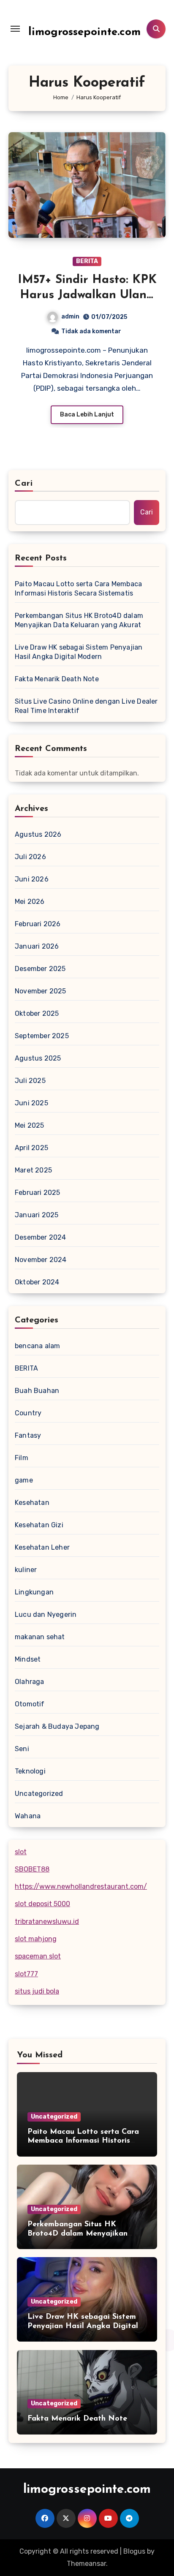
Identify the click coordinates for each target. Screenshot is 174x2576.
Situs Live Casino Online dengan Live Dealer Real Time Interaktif (86, 706)
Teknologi (30, 1771)
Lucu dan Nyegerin (46, 1614)
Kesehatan (32, 1503)
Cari (24, 484)
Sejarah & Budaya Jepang (57, 1726)
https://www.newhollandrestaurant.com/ (81, 1886)
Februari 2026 (38, 924)
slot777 (26, 1974)
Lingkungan (34, 1592)
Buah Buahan (37, 1391)
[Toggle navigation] (15, 29)
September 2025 (42, 1036)
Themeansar (86, 2564)
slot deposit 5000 (42, 1904)
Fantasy (28, 1435)
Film (22, 1458)
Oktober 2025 (37, 1013)
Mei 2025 (30, 1125)
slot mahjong (36, 1939)
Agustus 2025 (38, 1058)
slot (21, 1852)
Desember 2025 (40, 969)
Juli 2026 (30, 857)
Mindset (28, 1659)
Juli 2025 (30, 1081)
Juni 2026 (32, 879)
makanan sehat (40, 1637)
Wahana (28, 1816)
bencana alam (37, 1346)
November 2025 (41, 991)
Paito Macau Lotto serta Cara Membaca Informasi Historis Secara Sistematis (78, 589)
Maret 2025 (33, 1170)
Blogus (134, 2551)
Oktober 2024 (37, 1282)
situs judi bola (37, 1991)
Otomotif (30, 1704)
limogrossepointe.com (84, 32)
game (24, 1480)
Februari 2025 (38, 1193)
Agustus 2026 (38, 834)
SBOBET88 (32, 1869)
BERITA (87, 261)
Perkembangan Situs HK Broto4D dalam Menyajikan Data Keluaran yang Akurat (79, 620)
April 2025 (31, 1148)
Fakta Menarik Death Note (57, 679)
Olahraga (30, 1682)
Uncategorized (39, 1794)
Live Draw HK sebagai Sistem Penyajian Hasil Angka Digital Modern (79, 652)
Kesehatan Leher (42, 1547)
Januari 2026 (37, 946)
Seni (22, 1749)
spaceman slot (38, 1956)
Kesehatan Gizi (39, 1525)
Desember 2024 (41, 1237)
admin (70, 317)
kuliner (26, 1570)
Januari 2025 (37, 1215)
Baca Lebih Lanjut (87, 415)
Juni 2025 (31, 1103)
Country (28, 1413)
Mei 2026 (30, 902)
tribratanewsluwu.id (47, 1922)
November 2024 (41, 1260)
